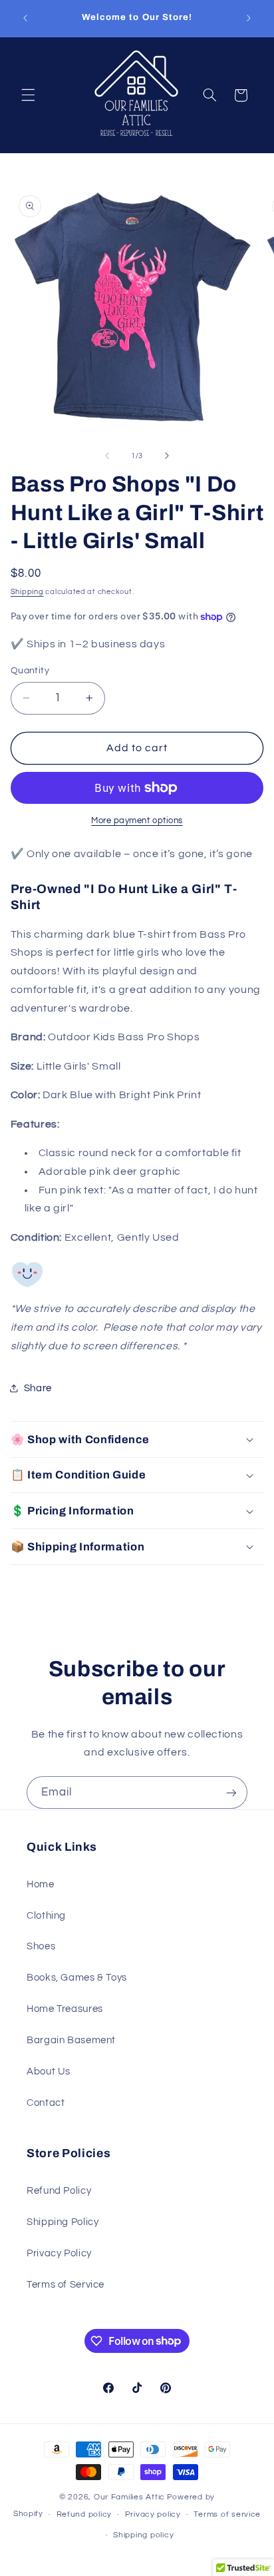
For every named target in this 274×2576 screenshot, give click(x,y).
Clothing (46, 1916)
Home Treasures (65, 2009)
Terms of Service (66, 2285)
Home (41, 1884)
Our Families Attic (129, 2497)
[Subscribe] (231, 1792)
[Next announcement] (249, 18)
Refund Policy (59, 2191)
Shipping (27, 592)
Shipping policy (143, 2535)
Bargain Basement (71, 2040)
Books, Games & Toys (77, 1978)
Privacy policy (153, 2514)
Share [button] (38, 1388)
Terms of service (227, 2514)
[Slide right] (167, 456)
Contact (46, 2103)
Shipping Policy (63, 2222)
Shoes (41, 1946)
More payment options (137, 821)
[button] (28, 95)
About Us (49, 2072)
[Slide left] (107, 456)
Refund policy (84, 2514)
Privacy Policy (59, 2253)
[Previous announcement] (25, 18)
